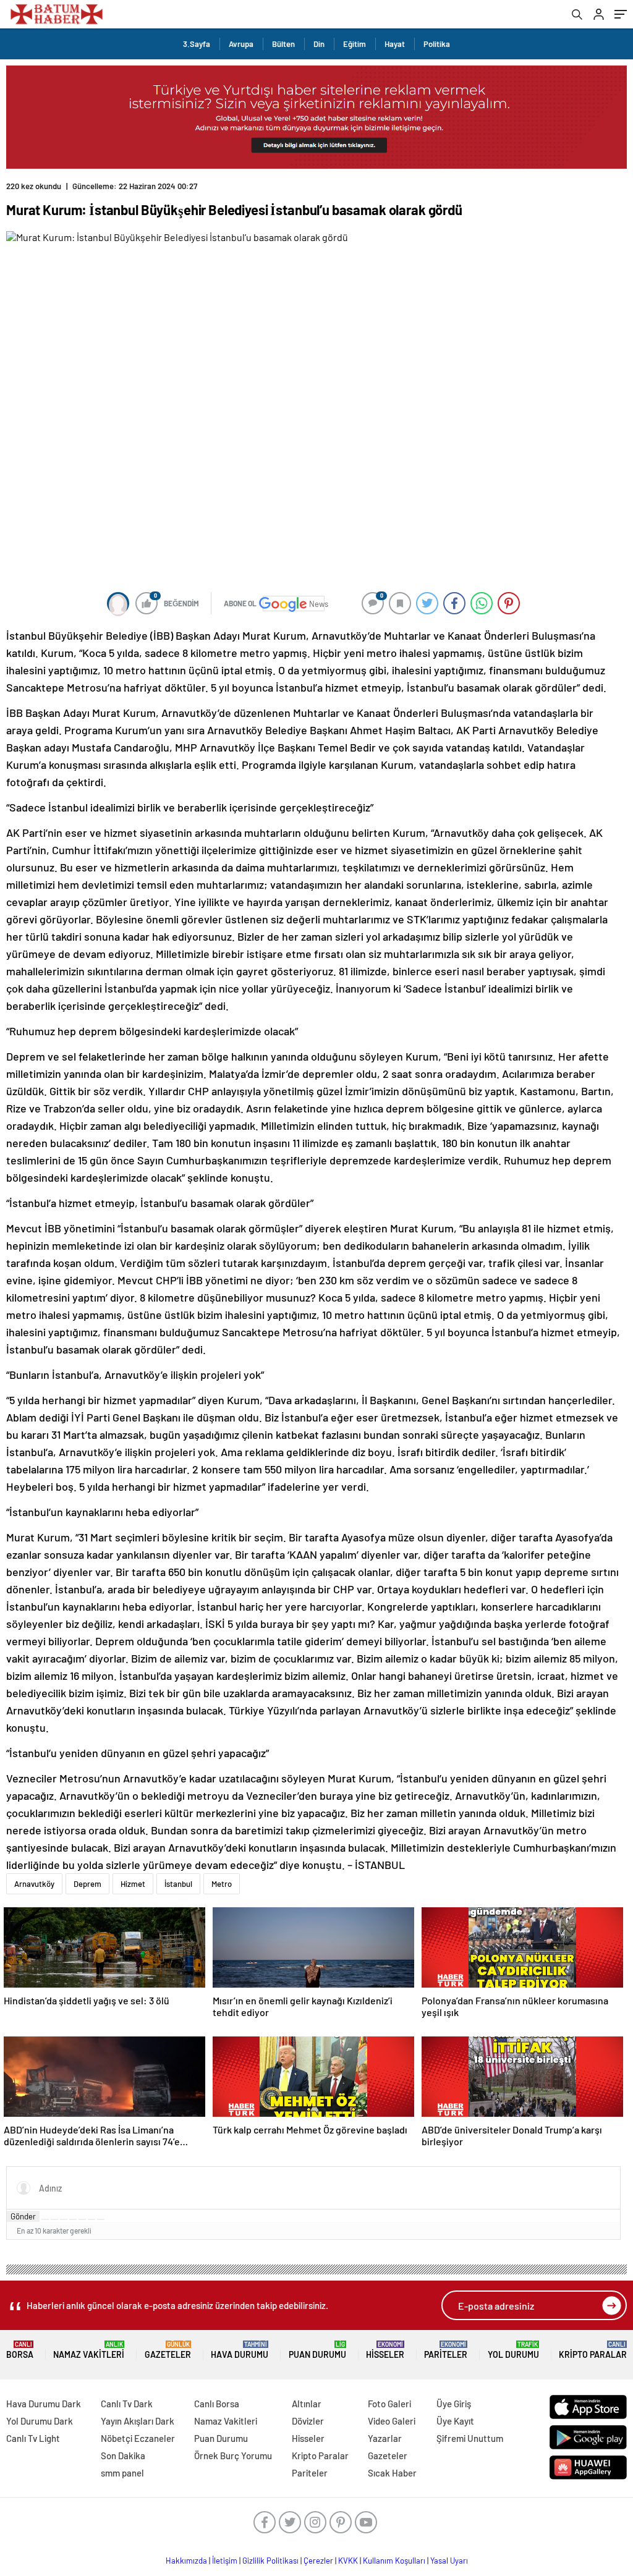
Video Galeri (392, 2421)
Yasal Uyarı (449, 2561)
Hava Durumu (240, 2350)
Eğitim (355, 44)
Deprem (87, 1884)
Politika (437, 44)
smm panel (122, 2473)
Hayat (395, 44)
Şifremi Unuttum (470, 2438)
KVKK (348, 2561)
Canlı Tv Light (33, 2438)
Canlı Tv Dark (127, 2404)
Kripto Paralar (593, 2350)
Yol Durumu (513, 2350)
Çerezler (318, 2561)
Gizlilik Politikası (270, 2561)
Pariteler (446, 2350)
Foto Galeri (389, 2404)
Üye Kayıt (455, 2421)
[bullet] (82, 2219)
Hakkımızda (186, 2561)
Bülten (283, 44)
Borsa (20, 2350)
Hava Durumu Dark (44, 2404)
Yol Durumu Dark (40, 2421)
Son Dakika (123, 2455)
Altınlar (307, 2404)
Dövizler (308, 2421)
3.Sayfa (197, 44)
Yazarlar (385, 2438)
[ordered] (73, 2219)
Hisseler (385, 2350)
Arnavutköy (34, 1884)
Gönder (23, 2216)
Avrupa (241, 44)
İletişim (225, 2561)
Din (319, 44)
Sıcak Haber (392, 2473)
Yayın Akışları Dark (138, 2421)
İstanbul (178, 1884)
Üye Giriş (454, 2404)
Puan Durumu (317, 2350)
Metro (222, 1884)
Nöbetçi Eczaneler (138, 2438)
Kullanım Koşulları (394, 2561)
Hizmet (133, 1884)
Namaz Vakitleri (89, 2350)
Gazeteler (168, 2350)
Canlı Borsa (217, 2404)
